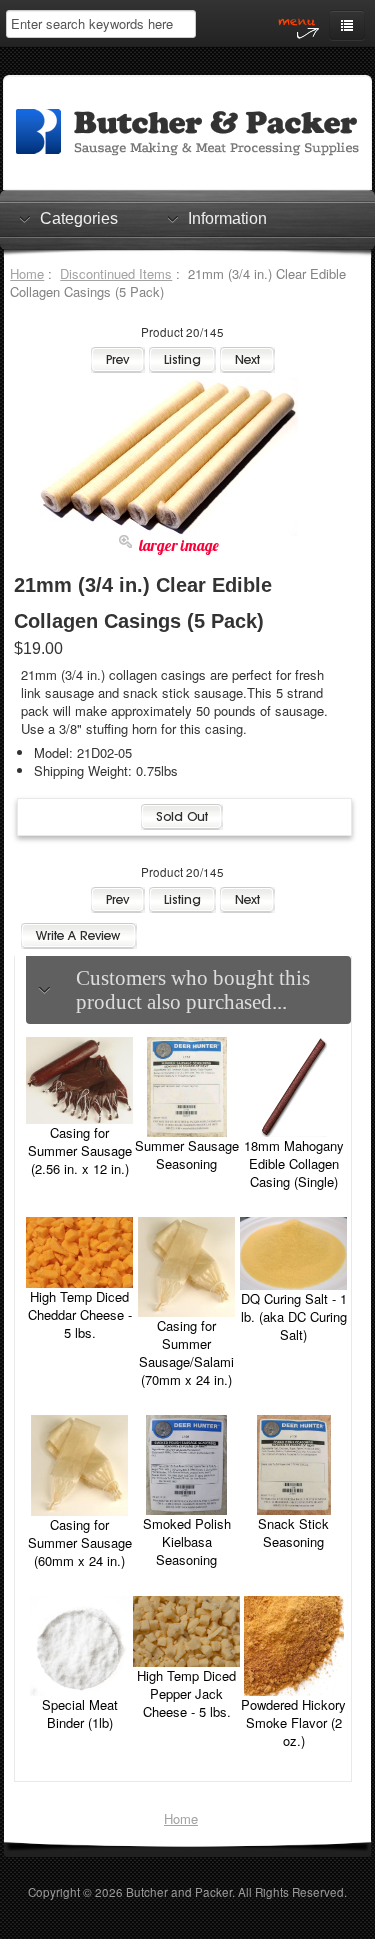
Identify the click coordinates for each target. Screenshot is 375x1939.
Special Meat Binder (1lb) (80, 1713)
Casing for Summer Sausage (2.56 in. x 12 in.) (80, 1150)
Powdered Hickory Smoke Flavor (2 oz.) (293, 1722)
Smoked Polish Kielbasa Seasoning (187, 1541)
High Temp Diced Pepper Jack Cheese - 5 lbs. (186, 1693)
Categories (79, 218)
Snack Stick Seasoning (293, 1532)
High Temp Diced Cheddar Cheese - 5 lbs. (80, 1314)
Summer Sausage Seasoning (187, 1154)
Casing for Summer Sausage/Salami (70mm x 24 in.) (186, 1352)
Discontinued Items (116, 273)
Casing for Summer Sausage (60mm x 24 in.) (80, 1542)
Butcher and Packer (179, 1892)
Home (27, 273)
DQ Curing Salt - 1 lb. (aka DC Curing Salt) (294, 1316)
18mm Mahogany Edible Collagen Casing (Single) (294, 1163)
